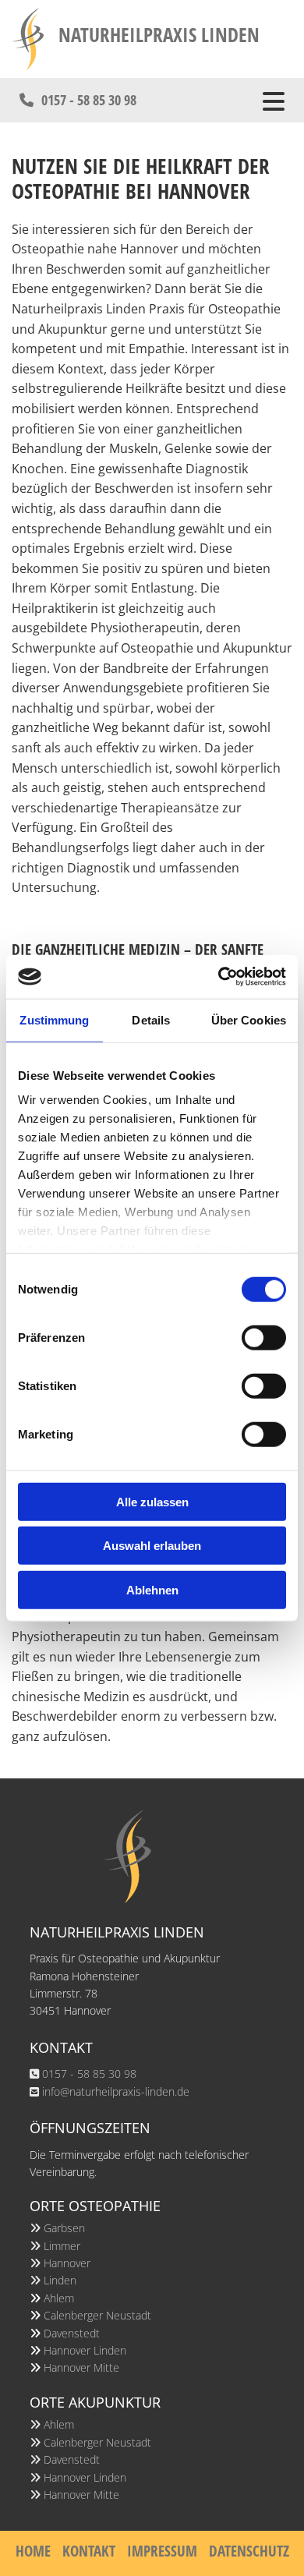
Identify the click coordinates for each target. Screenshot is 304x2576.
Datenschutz (249, 2551)
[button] (78, 100)
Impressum (162, 2551)
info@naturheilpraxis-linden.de (116, 2091)
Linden (60, 2280)
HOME (33, 2551)
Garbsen (64, 2228)
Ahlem (59, 2298)
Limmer (62, 2246)
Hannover (67, 2263)
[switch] (264, 1337)
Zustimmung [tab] (54, 1019)
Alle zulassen (152, 1501)
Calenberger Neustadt (97, 2315)
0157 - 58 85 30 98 (89, 2074)
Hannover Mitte (81, 2367)
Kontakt (89, 2551)
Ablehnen (152, 1589)
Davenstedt (72, 2333)
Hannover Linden (85, 2350)
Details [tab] (151, 1019)
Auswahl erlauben (152, 1546)
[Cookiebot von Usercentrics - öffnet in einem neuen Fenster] (219, 977)
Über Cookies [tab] (249, 1019)
